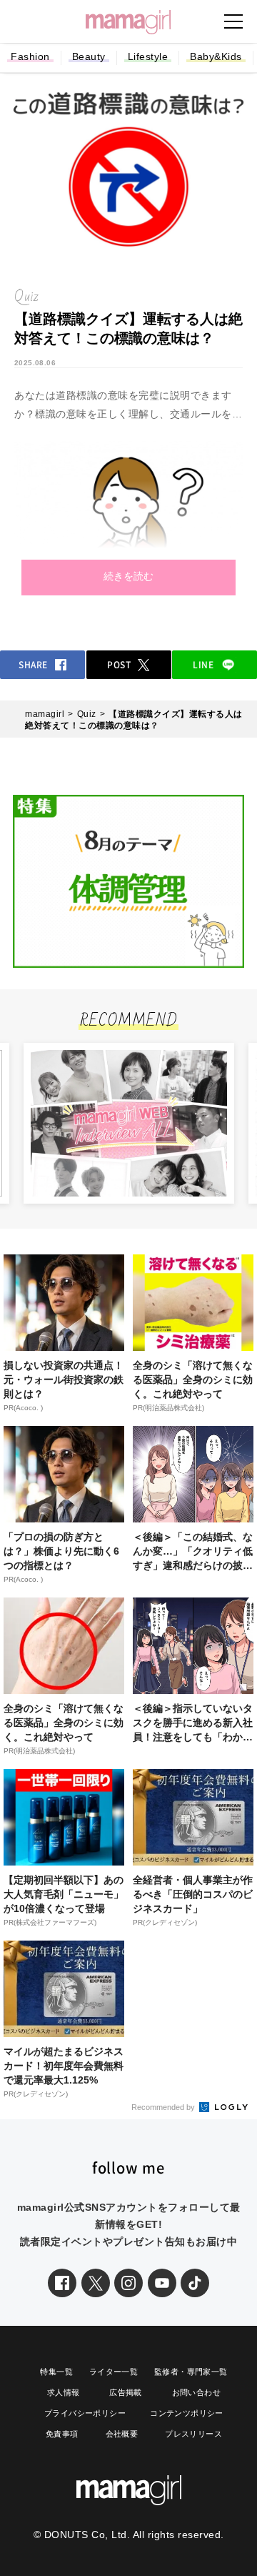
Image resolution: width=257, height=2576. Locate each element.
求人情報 (64, 2392)
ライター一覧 (114, 2372)
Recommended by (164, 2107)
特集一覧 (56, 2372)
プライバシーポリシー (85, 2413)
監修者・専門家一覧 (191, 2372)
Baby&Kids (216, 56)
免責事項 (62, 2434)
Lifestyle (148, 56)
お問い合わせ (196, 2392)
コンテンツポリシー (187, 2413)
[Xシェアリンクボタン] (96, 2283)
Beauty (89, 56)
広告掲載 (126, 2392)
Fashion (30, 56)
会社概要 (122, 2434)
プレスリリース (193, 2434)
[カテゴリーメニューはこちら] (233, 21)
